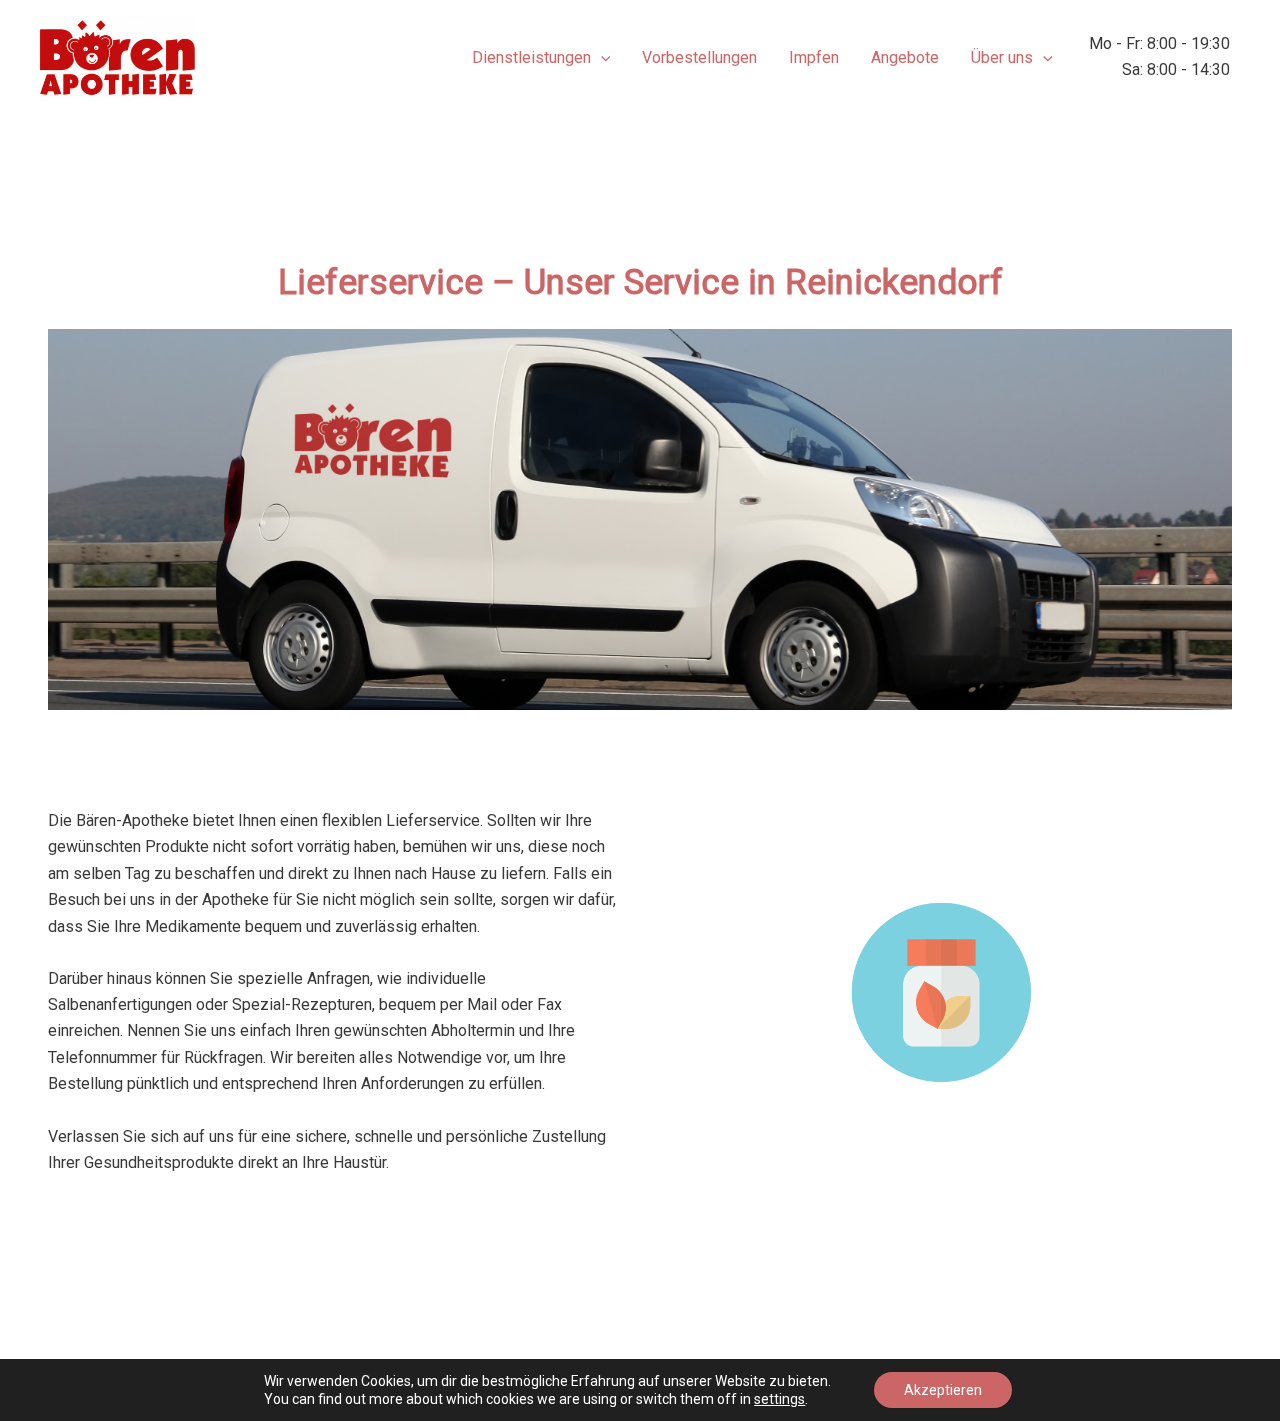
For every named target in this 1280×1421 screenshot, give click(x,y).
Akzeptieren (943, 1390)
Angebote (905, 57)
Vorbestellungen (699, 57)
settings (779, 1399)
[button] (601, 58)
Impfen (814, 57)
